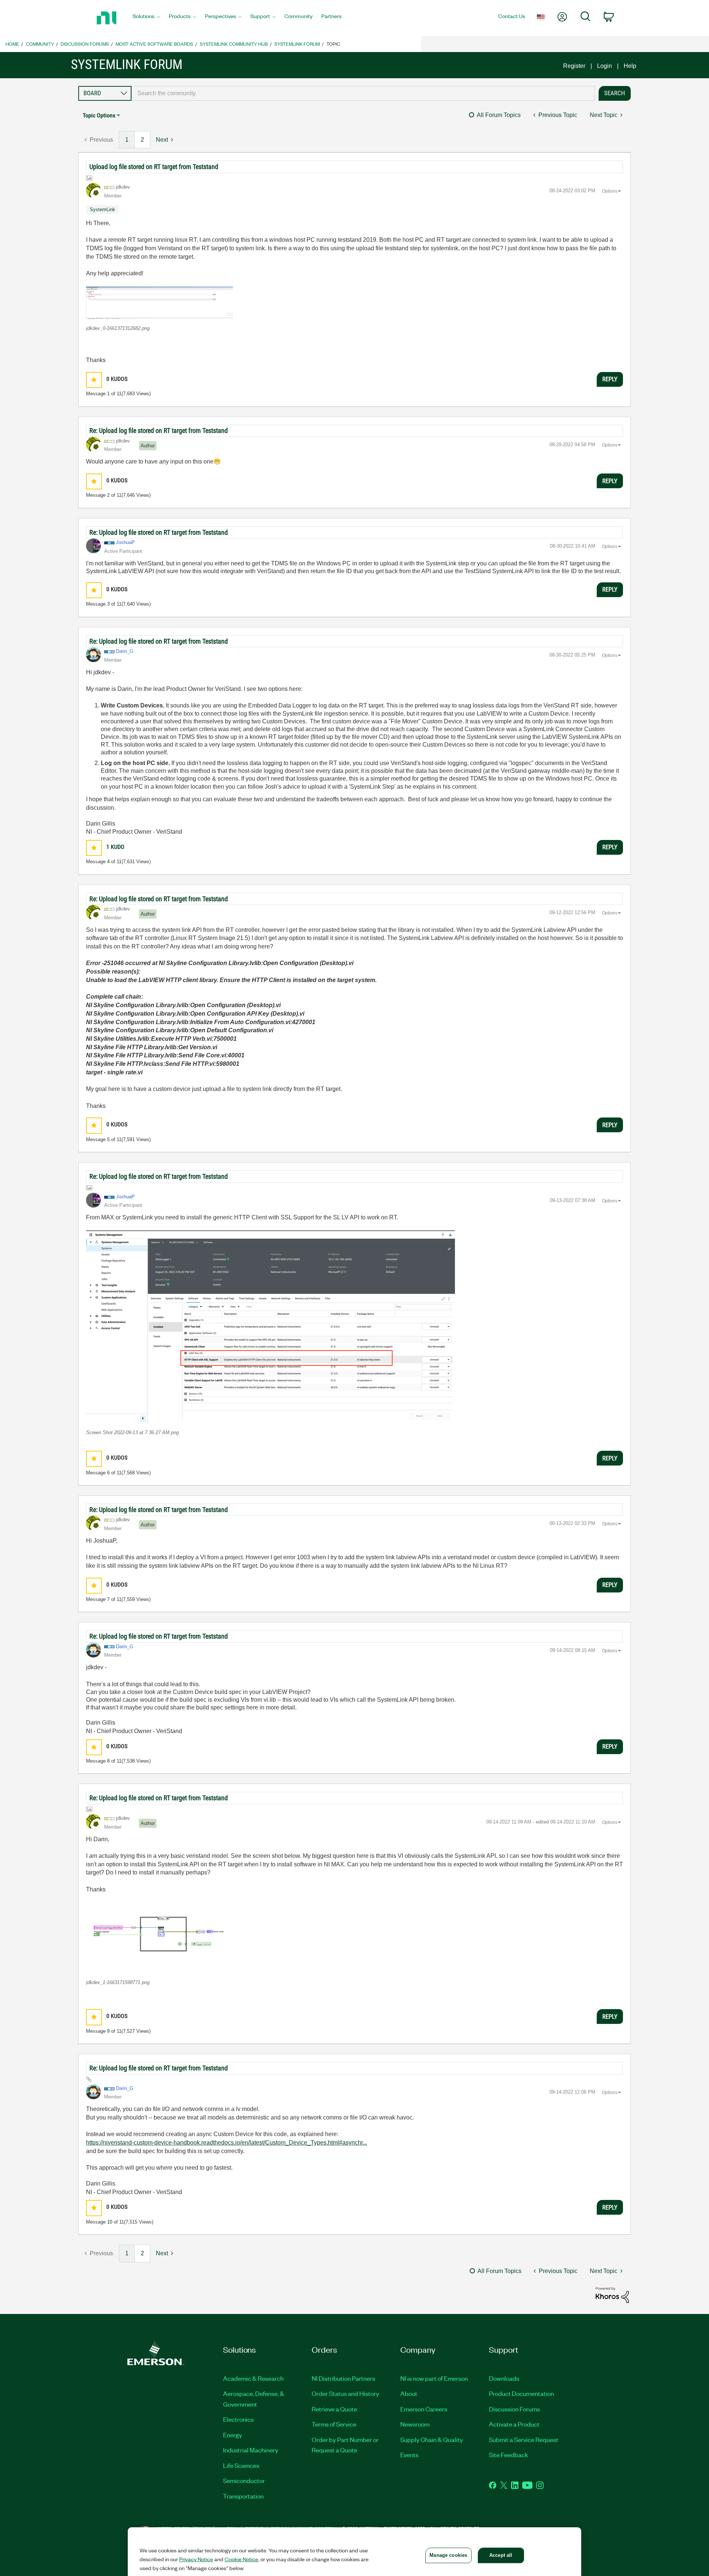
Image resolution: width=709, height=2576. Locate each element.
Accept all (501, 2555)
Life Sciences (241, 2465)
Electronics (238, 2419)
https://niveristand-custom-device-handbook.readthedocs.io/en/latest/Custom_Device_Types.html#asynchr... (227, 2143)
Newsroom (415, 2424)
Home (12, 44)
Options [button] (610, 191)
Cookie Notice (241, 2559)
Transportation (243, 2496)
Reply (610, 379)
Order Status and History (345, 2393)
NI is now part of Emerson (434, 2378)
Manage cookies (448, 2555)
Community (40, 44)
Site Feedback (508, 2455)
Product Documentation (521, 2393)
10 (110, 2222)
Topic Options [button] (99, 115)
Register (574, 66)
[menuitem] (146, 18)
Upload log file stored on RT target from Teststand (154, 167)
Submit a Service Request (524, 2439)
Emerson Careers (424, 2409)
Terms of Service (334, 2424)
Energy (233, 2435)
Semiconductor (244, 2480)
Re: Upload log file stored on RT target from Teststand (159, 431)
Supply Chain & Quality (432, 2439)
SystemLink (102, 209)
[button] (160, 302)
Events (409, 2455)
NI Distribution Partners (343, 2378)
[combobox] (363, 93)
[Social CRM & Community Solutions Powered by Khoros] (612, 2295)
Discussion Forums (85, 44)
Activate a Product (514, 2424)
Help (630, 66)
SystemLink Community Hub (234, 44)
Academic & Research (253, 2378)
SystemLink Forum (297, 44)
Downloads (504, 2378)
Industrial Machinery (251, 2450)
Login (604, 66)
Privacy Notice (196, 2559)
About (409, 2393)
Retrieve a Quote (334, 2409)
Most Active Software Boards (154, 44)
